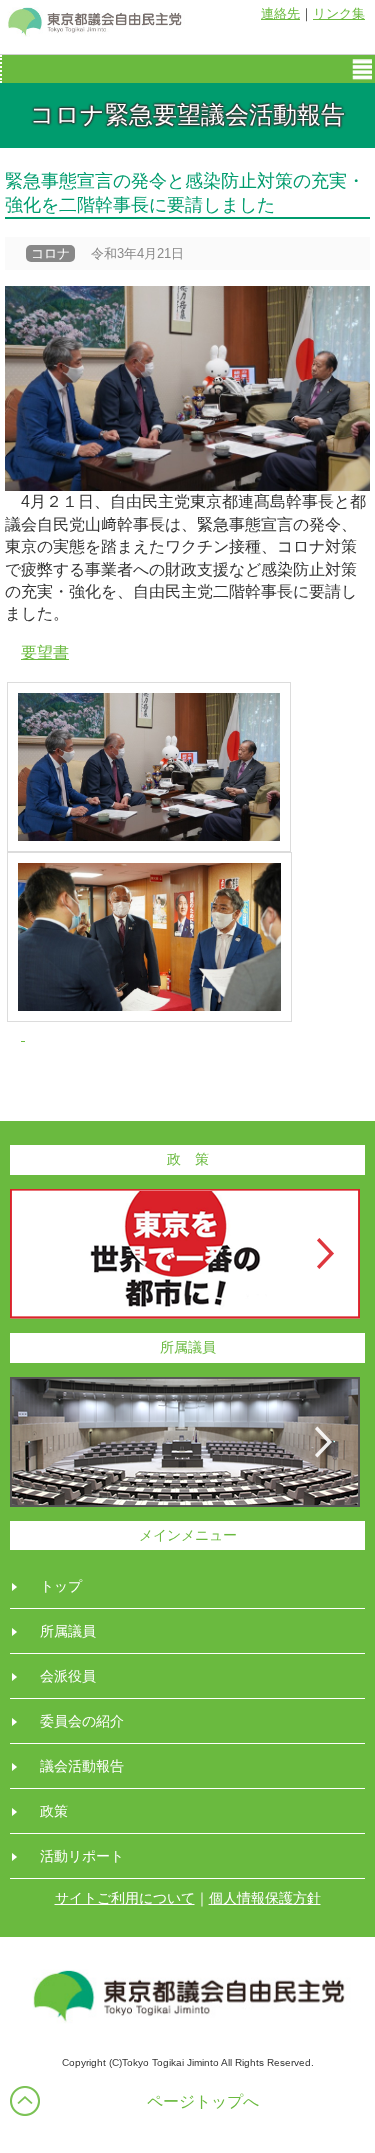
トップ (61, 1586)
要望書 (45, 652)
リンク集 (339, 13)
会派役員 (68, 1676)
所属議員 (68, 1631)
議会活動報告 (82, 1766)
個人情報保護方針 (265, 1898)
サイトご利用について (125, 1898)
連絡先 (280, 13)
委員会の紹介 (82, 1721)
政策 (54, 1811)
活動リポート (82, 1856)
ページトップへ (203, 2101)
